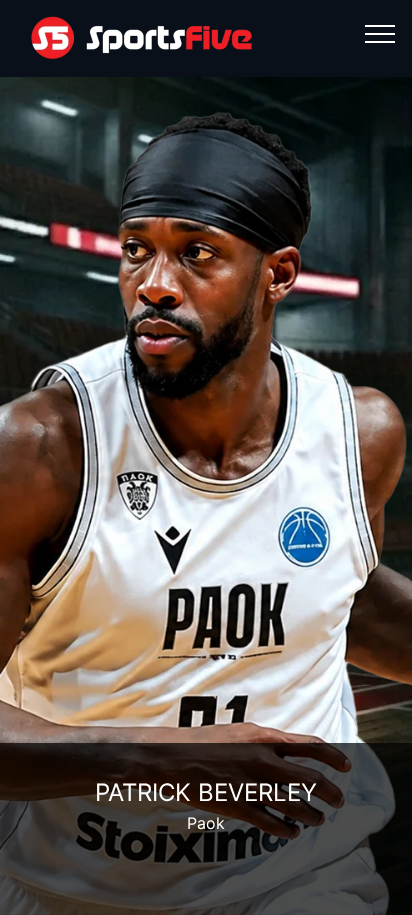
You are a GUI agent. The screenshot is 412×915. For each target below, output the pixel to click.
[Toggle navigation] (380, 33)
